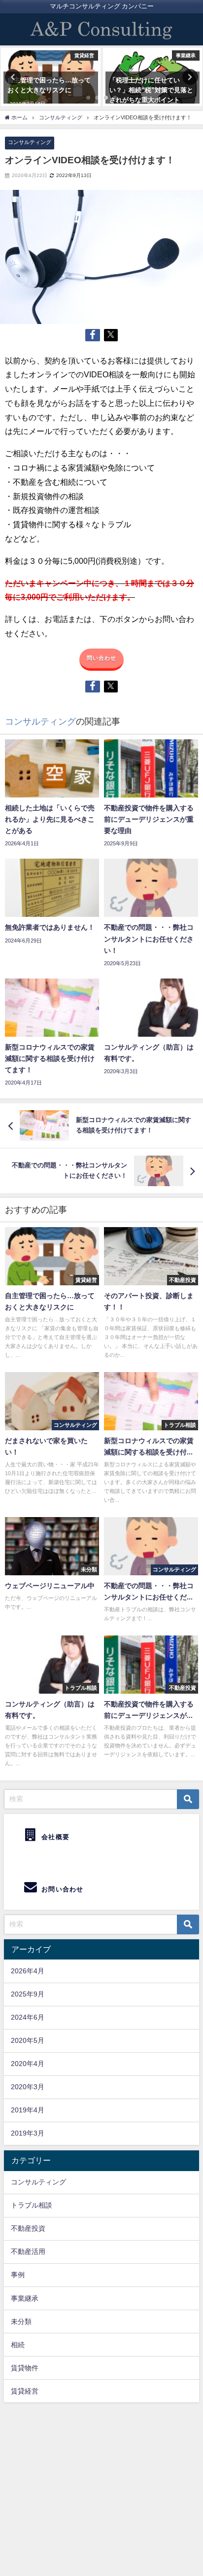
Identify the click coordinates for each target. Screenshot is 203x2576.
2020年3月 (28, 2087)
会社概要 (54, 1837)
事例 (18, 2275)
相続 (18, 2345)
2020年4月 (28, 2064)
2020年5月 (28, 2040)
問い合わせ (102, 658)
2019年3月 (28, 2133)
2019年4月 (28, 2110)
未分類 (21, 2322)
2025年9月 (28, 1994)
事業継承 (25, 2298)
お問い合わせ (62, 1889)
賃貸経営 (25, 2391)
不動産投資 (28, 2228)
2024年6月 (28, 2017)
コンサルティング (30, 142)
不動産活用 (28, 2251)
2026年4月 (28, 1971)
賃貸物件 (25, 2368)
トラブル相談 (32, 2205)
